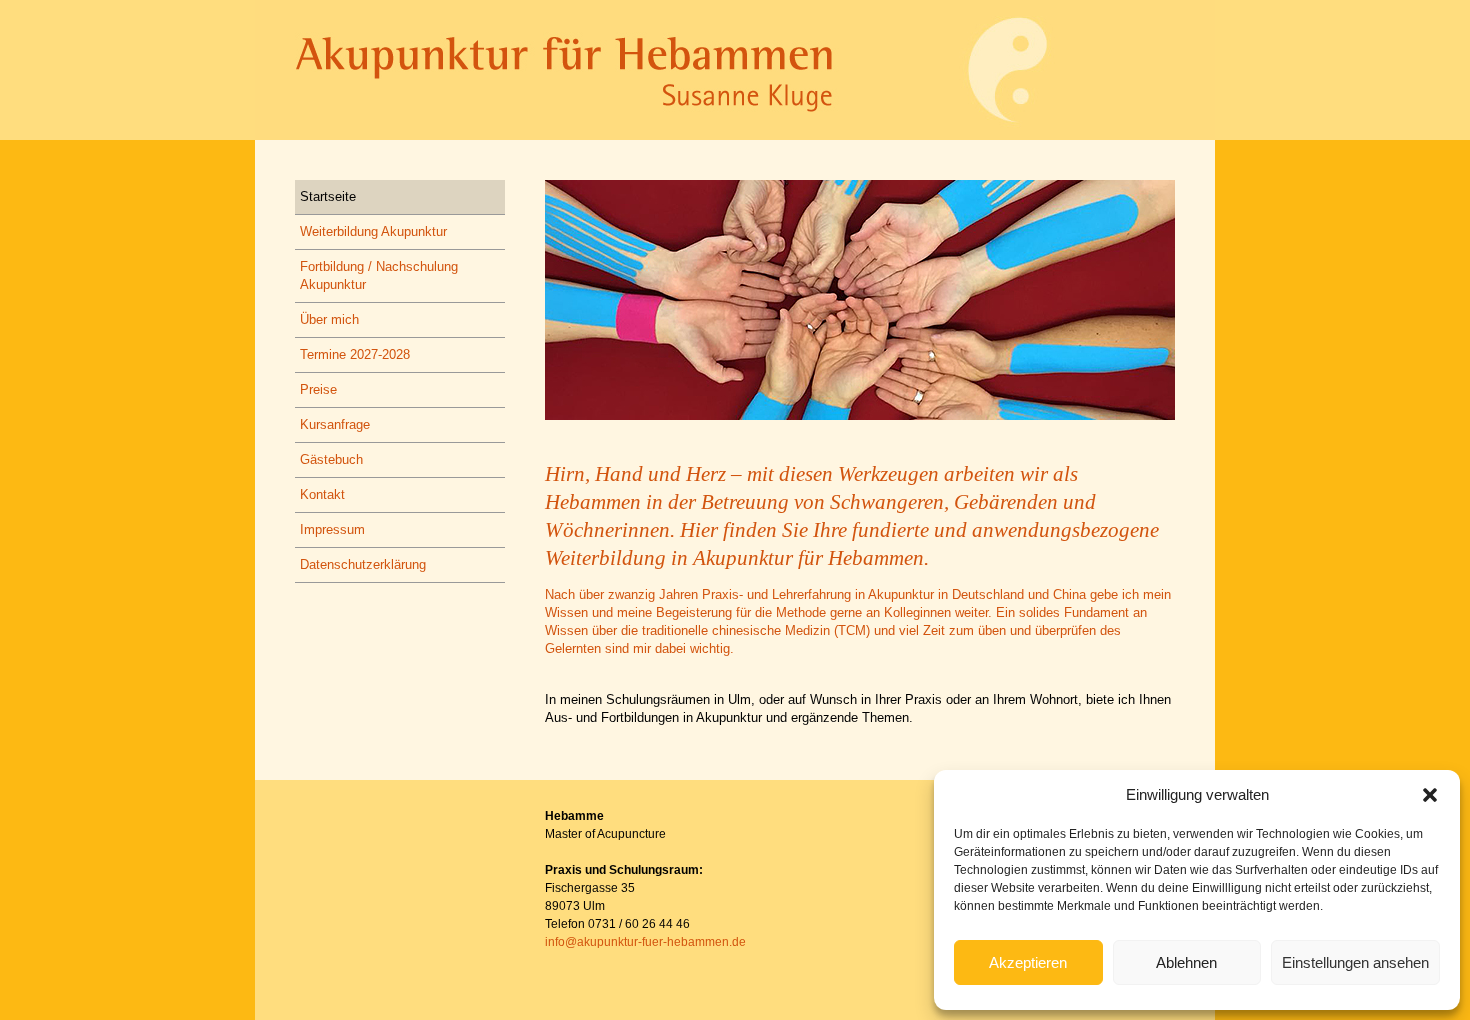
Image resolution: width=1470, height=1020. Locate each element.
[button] (1430, 795)
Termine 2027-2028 (355, 354)
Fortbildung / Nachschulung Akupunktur (379, 275)
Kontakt (322, 494)
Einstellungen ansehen (1355, 962)
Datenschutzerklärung (363, 564)
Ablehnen (1186, 962)
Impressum (332, 529)
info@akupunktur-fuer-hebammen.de (645, 942)
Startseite (328, 196)
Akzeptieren (1028, 962)
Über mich (329, 319)
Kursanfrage (335, 424)
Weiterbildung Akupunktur (373, 231)
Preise (318, 389)
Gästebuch (331, 459)
